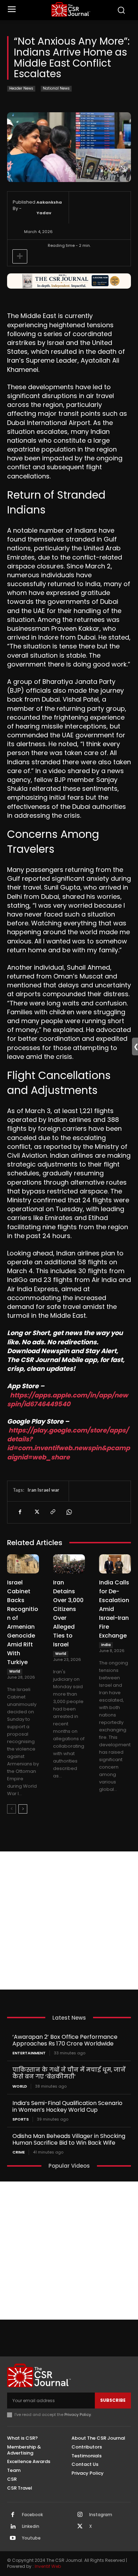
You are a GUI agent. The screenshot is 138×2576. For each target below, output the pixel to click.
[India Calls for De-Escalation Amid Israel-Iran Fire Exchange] (115, 1564)
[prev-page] (11, 1809)
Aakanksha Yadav (49, 208)
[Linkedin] (13, 2527)
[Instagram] (80, 2515)
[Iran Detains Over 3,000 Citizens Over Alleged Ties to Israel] (69, 1564)
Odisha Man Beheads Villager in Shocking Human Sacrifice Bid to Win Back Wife (69, 2139)
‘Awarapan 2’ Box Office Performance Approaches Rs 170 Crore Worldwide (65, 2040)
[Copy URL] (52, 1512)
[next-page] (23, 1809)
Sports (21, 2119)
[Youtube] (13, 2538)
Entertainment (29, 2053)
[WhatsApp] (69, 1512)
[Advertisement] (69, 1920)
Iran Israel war (44, 1490)
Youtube (31, 2538)
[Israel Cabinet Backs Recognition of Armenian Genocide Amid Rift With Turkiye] (23, 1564)
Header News (21, 88)
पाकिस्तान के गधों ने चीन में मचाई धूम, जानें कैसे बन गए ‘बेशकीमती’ (69, 2073)
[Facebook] (20, 1512)
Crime (19, 2152)
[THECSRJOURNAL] (71, 9)
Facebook (32, 2515)
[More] (20, 256)
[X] (36, 1512)
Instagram (101, 2515)
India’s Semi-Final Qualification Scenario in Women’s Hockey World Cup (67, 2106)
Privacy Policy (78, 2415)
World (15, 1671)
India (106, 1645)
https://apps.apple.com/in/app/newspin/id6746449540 (68, 1400)
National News (56, 88)
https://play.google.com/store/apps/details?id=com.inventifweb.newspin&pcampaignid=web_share (68, 1444)
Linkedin (31, 2526)
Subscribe (113, 2400)
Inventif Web (48, 2566)
